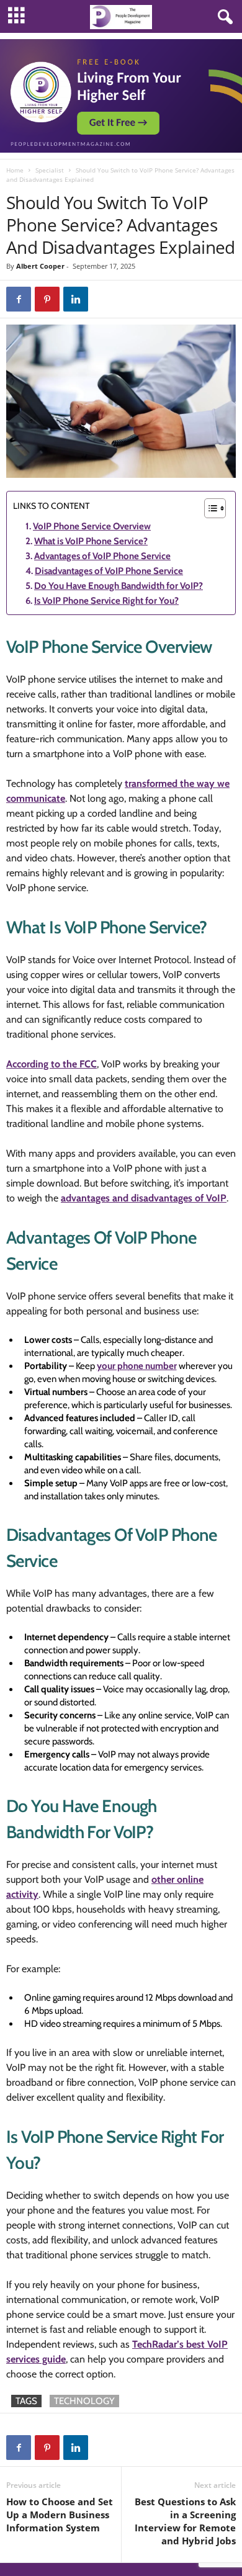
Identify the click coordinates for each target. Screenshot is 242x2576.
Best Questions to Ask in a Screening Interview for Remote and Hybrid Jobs (185, 2521)
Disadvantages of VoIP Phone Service (109, 571)
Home (15, 170)
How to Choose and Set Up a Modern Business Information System (60, 2515)
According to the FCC (52, 1064)
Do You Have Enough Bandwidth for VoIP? (119, 586)
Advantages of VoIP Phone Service (102, 556)
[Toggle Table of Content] (209, 508)
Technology (84, 2401)
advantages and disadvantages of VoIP (144, 1198)
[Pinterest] (47, 299)
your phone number (137, 1366)
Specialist (50, 170)
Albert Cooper (40, 266)
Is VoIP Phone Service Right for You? (106, 601)
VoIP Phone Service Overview (92, 526)
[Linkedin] (76, 299)
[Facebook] (19, 299)
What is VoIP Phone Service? (91, 541)
